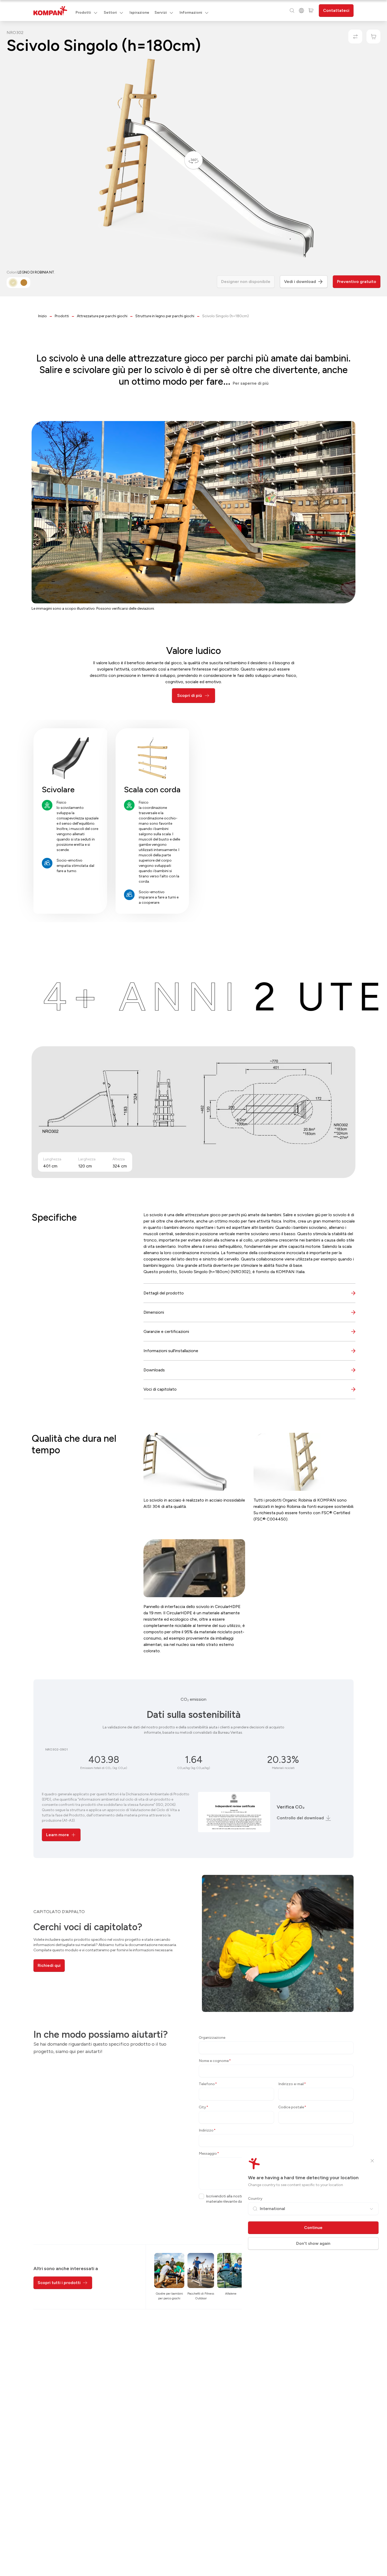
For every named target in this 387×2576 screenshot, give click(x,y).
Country (255, 2199)
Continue (313, 2228)
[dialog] (193, 1288)
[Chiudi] (372, 2161)
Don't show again (313, 2243)
